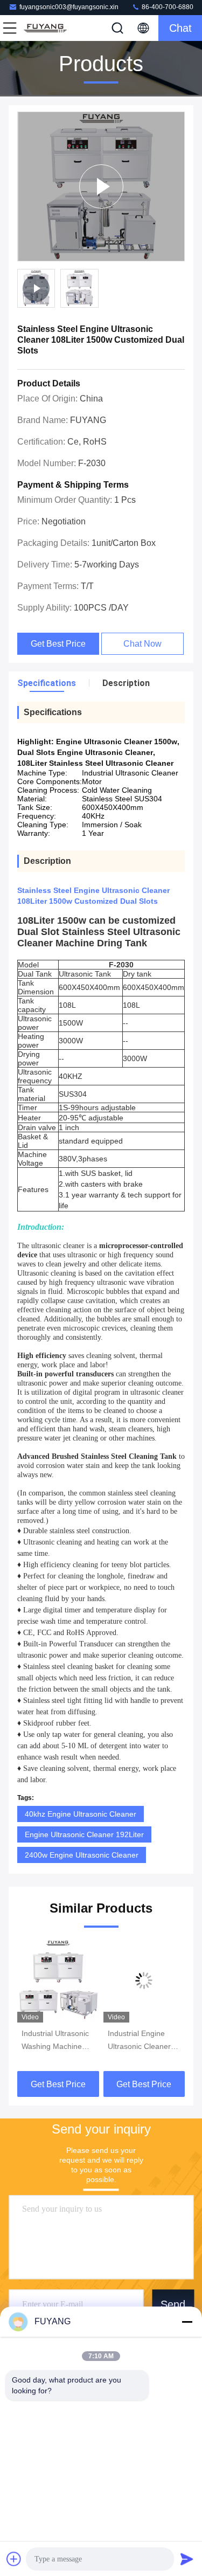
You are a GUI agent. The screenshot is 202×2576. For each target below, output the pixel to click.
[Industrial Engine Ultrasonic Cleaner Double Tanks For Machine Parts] (144, 1981)
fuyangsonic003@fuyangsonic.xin (69, 7)
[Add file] (14, 2559)
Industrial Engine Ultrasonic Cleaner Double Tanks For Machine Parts (139, 2041)
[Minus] (187, 2322)
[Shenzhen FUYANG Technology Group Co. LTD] (45, 28)
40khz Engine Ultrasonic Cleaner (81, 1814)
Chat (180, 28)
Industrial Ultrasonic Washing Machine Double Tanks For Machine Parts (55, 2041)
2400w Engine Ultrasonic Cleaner (82, 1855)
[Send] (187, 2559)
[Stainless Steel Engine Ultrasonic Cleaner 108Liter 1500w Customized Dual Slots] (101, 186)
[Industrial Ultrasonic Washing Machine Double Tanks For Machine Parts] (58, 1981)
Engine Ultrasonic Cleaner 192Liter (84, 1834)
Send (173, 2304)
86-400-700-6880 (167, 7)
